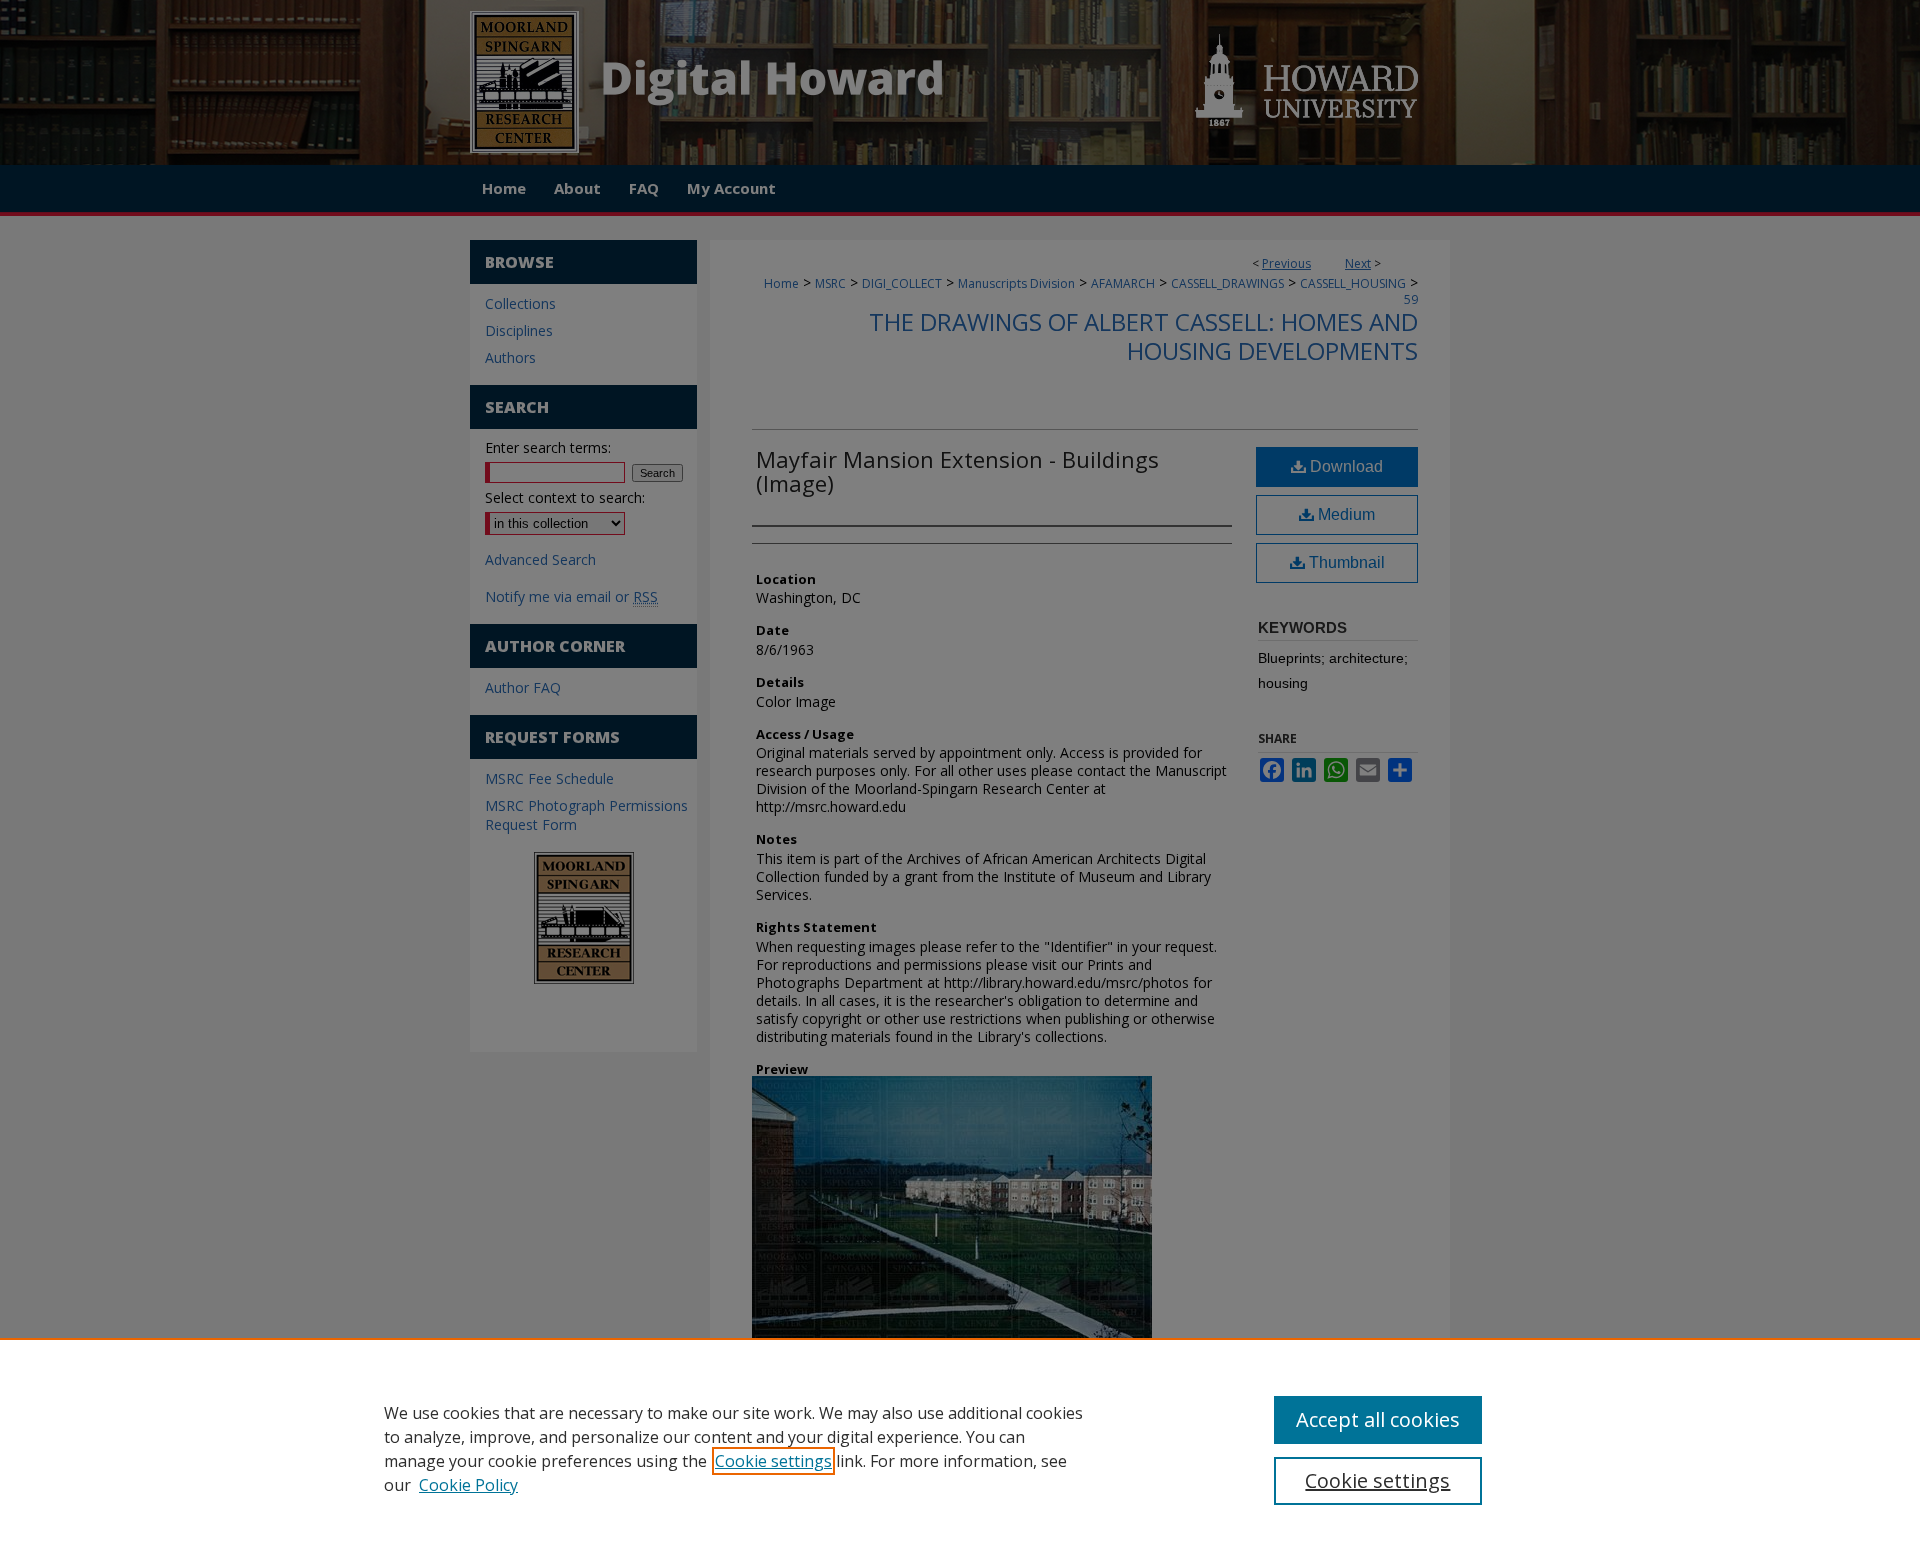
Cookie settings (773, 1461)
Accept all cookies (1378, 1419)
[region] (960, 1448)
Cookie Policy (468, 1485)
